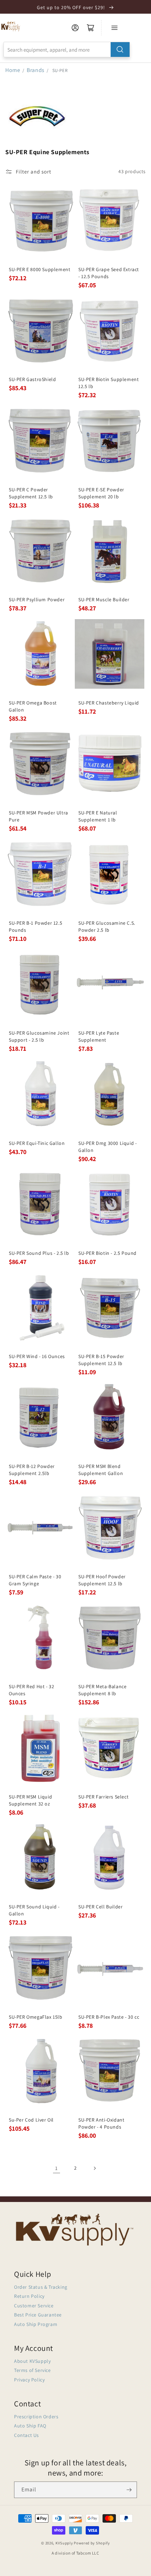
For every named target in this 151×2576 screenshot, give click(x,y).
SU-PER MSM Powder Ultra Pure (38, 816)
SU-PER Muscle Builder (104, 599)
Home (13, 70)
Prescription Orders (36, 2417)
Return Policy (29, 2296)
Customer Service (34, 2306)
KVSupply (64, 2543)
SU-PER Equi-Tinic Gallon (37, 1143)
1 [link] (57, 2168)
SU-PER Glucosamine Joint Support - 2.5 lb (39, 1036)
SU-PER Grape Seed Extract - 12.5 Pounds (109, 273)
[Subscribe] (129, 2490)
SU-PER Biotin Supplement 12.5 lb (109, 383)
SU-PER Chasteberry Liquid (109, 703)
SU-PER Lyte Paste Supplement (99, 1036)
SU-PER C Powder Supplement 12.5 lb (31, 493)
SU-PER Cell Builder (100, 1907)
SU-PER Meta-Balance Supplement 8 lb (102, 1690)
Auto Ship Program (36, 2324)
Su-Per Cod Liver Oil (31, 2120)
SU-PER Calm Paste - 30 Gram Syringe (35, 1580)
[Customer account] (75, 28)
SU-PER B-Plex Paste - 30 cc (109, 2017)
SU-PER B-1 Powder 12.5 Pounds (35, 926)
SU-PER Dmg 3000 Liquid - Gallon (107, 1147)
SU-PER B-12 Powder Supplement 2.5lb (32, 1470)
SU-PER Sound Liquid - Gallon (34, 1910)
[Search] (120, 50)
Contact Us (27, 2435)
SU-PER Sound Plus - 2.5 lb (39, 1253)
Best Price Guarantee (38, 2315)
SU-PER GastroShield (32, 379)
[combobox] (67, 50)
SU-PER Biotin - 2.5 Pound (107, 1253)
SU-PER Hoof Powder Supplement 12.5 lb (102, 1580)
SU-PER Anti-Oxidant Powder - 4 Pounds (101, 2123)
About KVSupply (32, 2361)
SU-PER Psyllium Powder (37, 599)
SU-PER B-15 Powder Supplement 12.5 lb (101, 1360)
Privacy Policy (29, 2380)
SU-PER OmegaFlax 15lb (36, 2017)
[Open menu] (114, 28)
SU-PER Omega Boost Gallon (33, 706)
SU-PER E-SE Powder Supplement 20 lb (101, 493)
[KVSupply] (11, 26)
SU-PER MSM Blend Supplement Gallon (101, 1470)
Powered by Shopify (92, 2543)
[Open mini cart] (91, 28)
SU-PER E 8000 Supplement (40, 269)
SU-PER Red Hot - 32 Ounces (31, 1690)
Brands (36, 70)
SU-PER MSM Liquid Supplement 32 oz (30, 1800)
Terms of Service (32, 2370)
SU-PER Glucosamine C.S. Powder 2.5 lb (107, 926)
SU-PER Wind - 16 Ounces (37, 1356)
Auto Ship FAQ (30, 2426)
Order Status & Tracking (41, 2287)
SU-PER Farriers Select (103, 1797)
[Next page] (94, 2168)
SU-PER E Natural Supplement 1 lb (98, 816)
